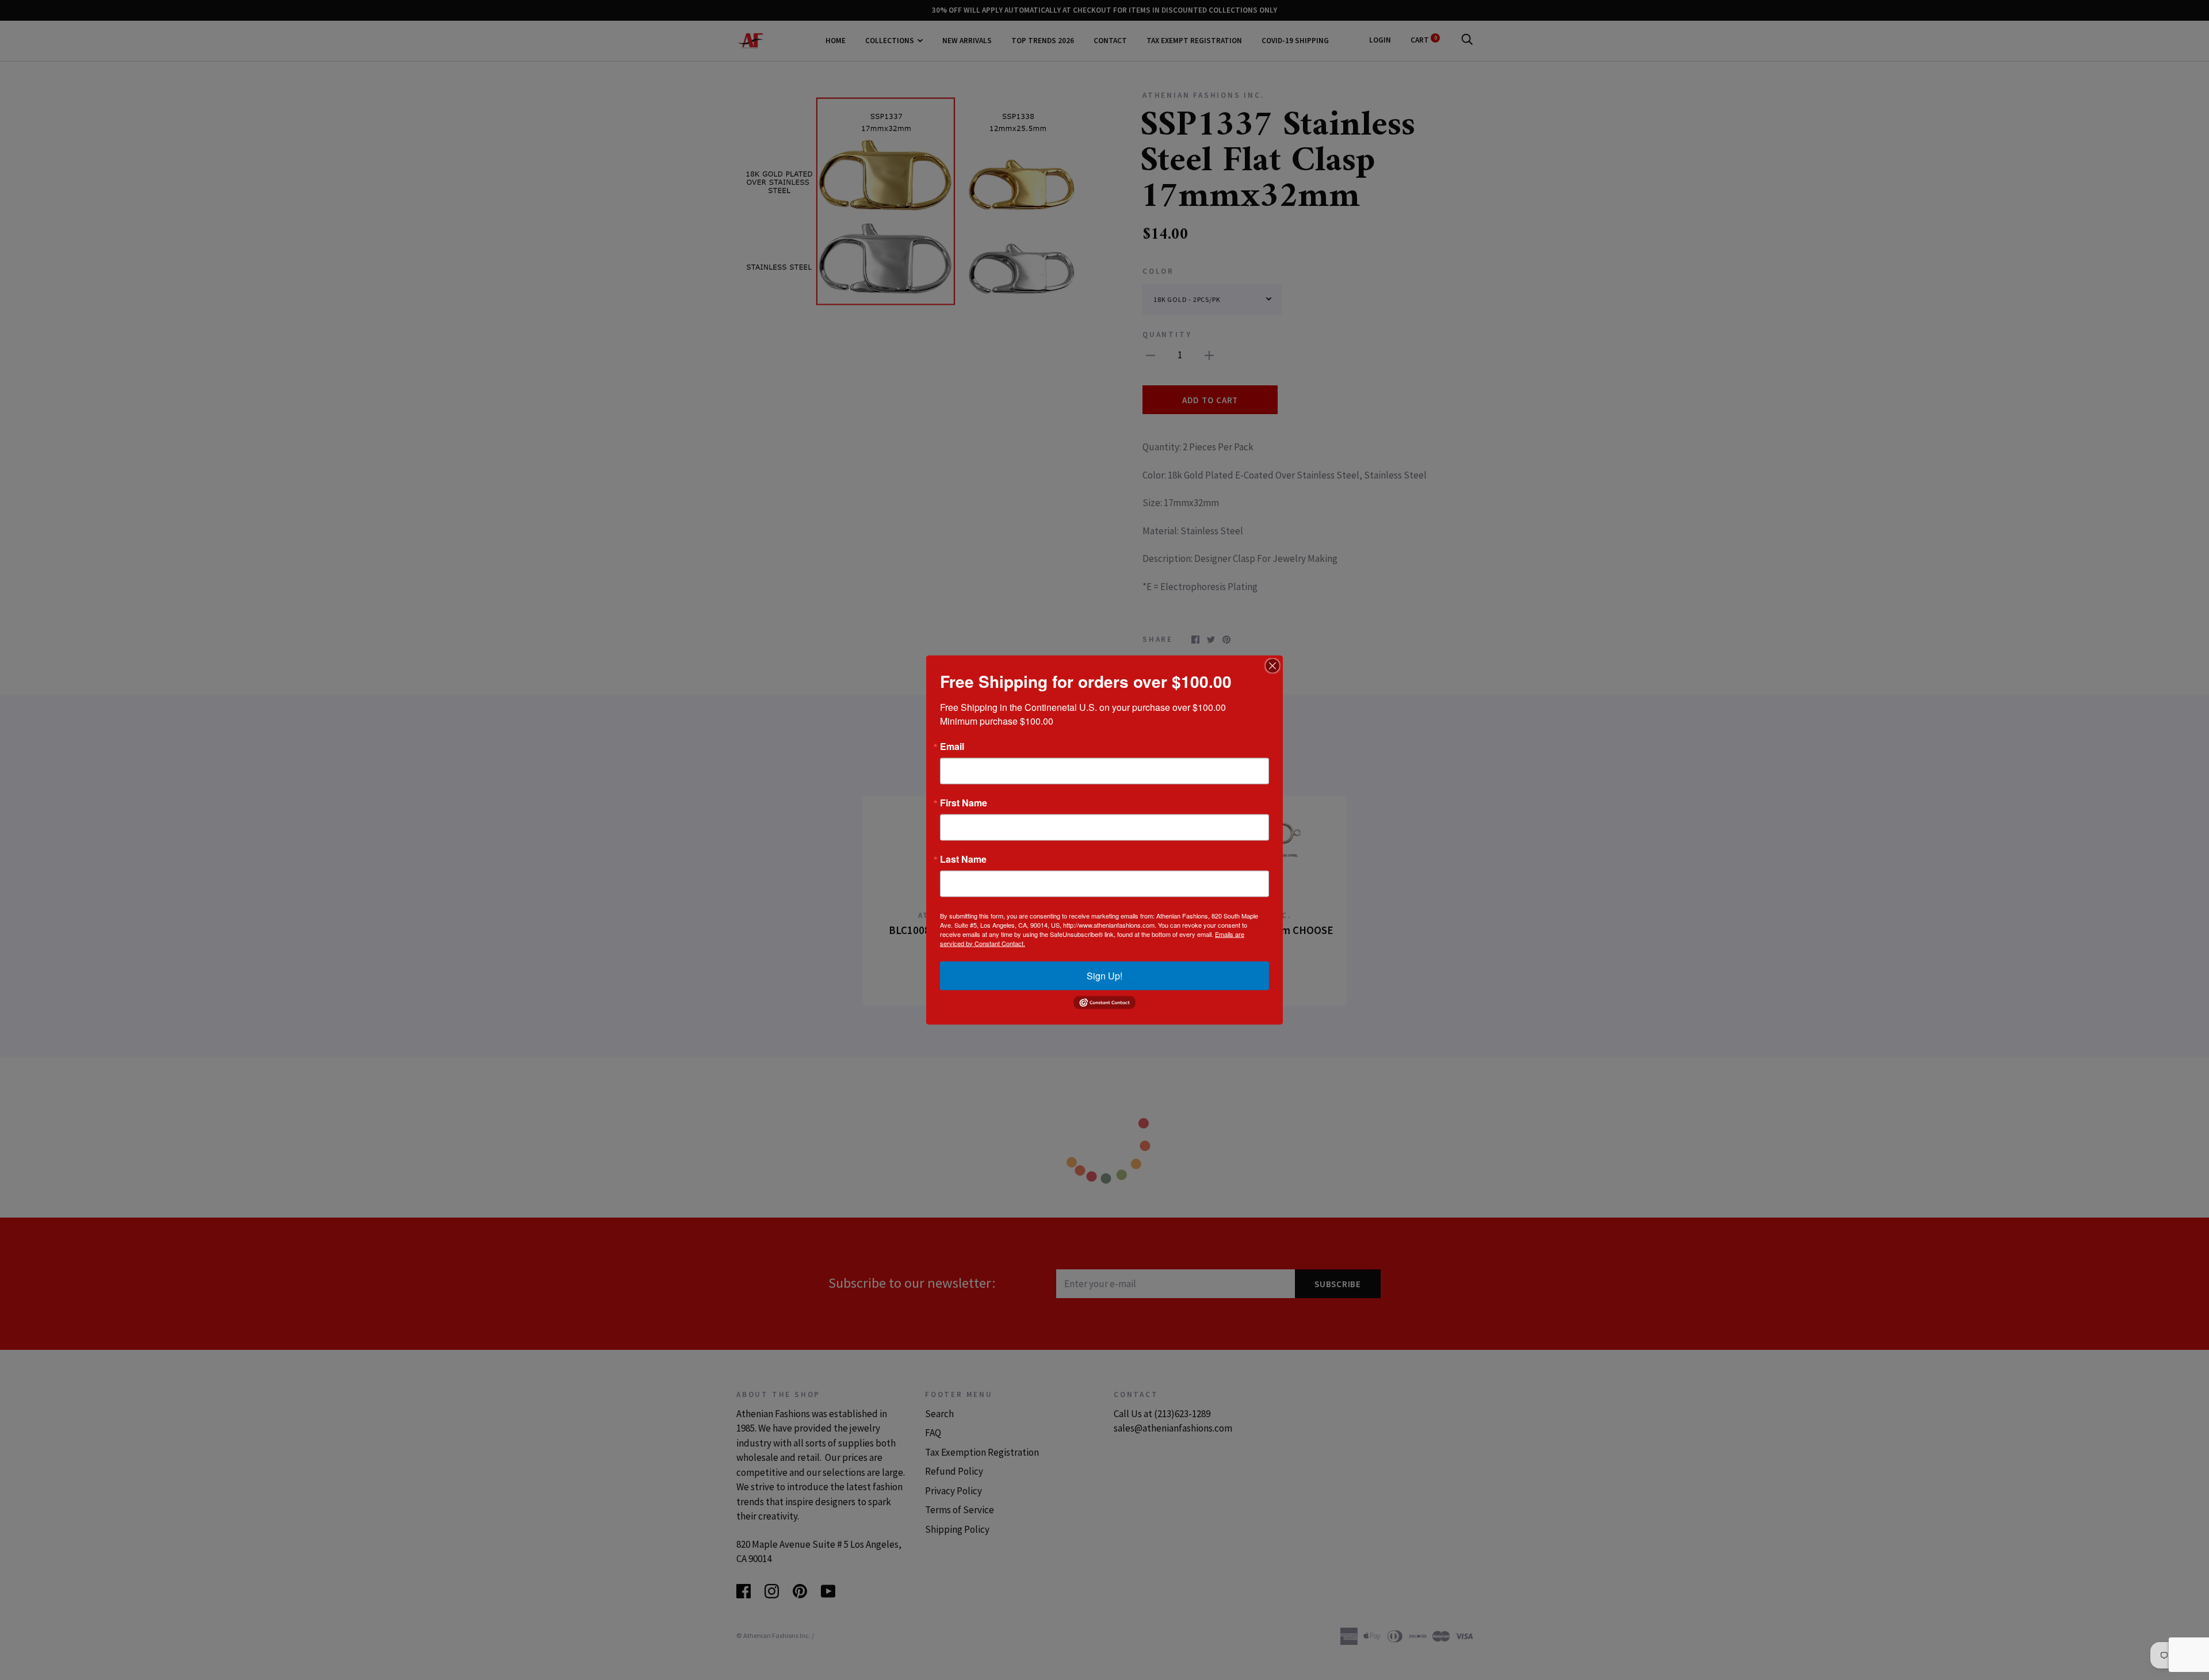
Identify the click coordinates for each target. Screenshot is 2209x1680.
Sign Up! (1104, 975)
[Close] (1272, 665)
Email (952, 746)
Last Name (963, 859)
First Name (964, 802)
